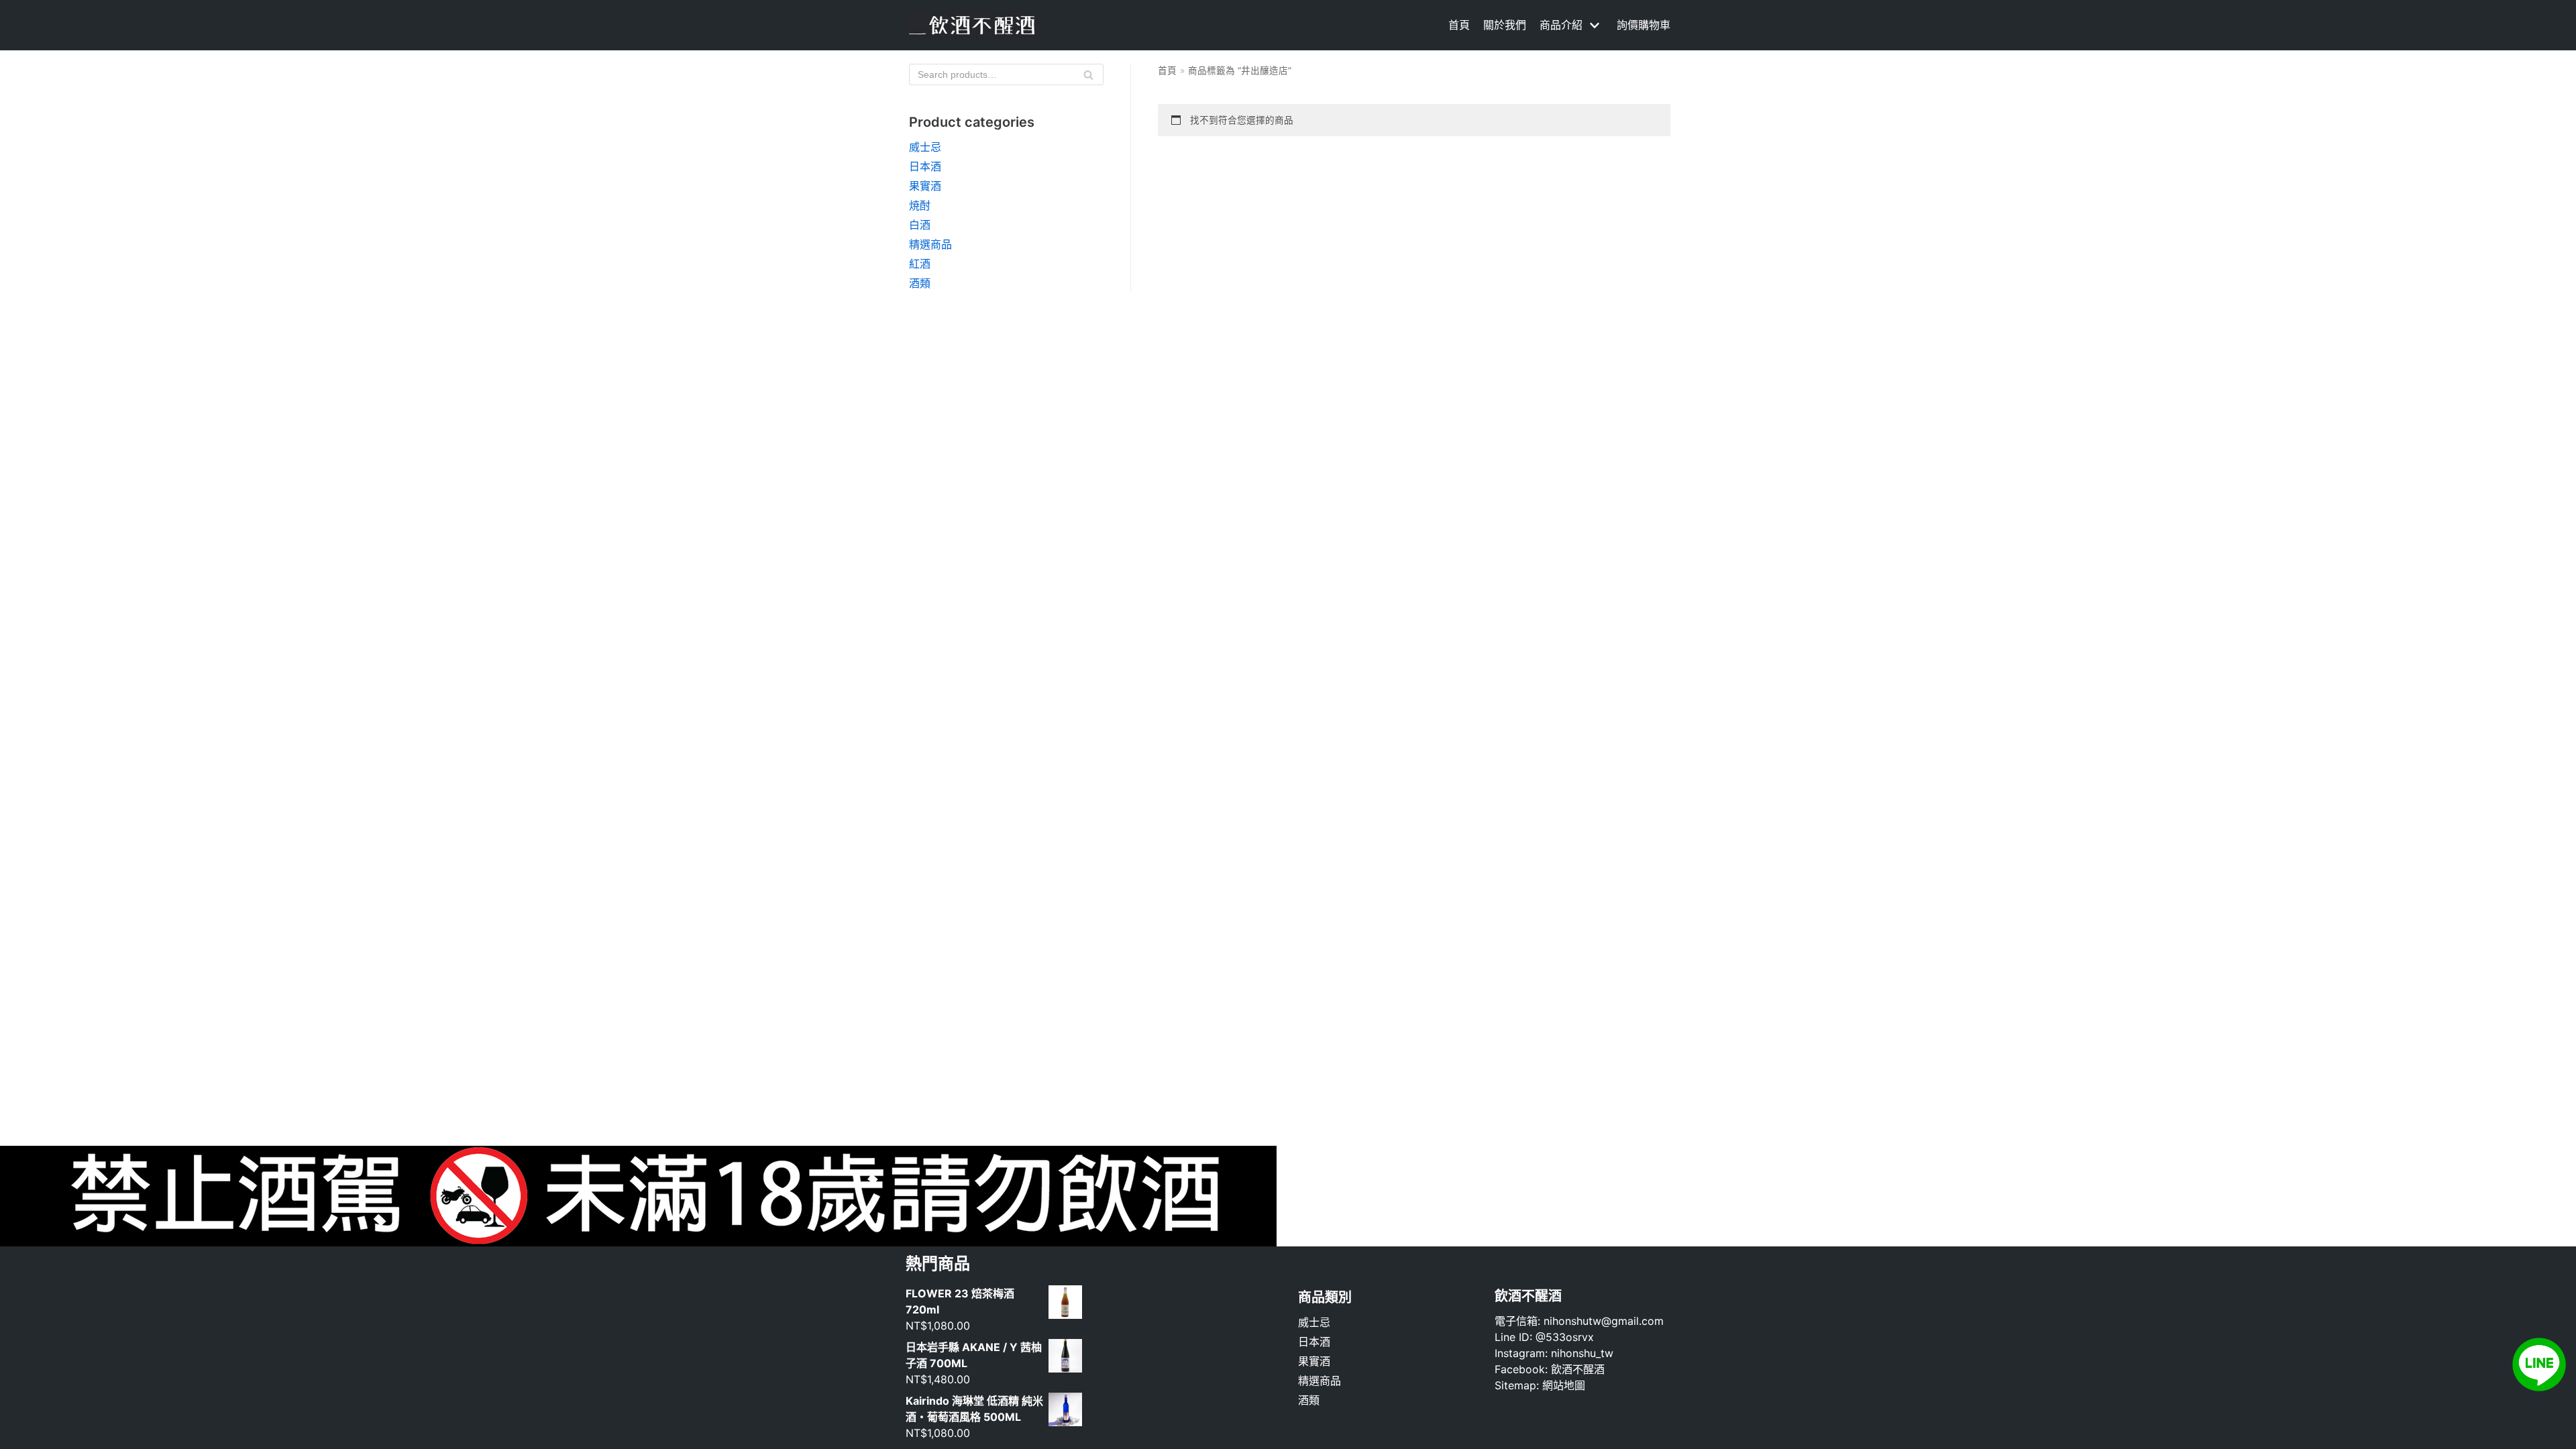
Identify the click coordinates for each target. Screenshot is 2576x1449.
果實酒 (925, 186)
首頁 (1459, 25)
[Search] (1088, 74)
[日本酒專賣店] (973, 25)
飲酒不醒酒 (1578, 1369)
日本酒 (925, 166)
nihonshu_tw (1582, 1353)
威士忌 (925, 147)
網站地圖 (1564, 1385)
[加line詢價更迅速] (2539, 1387)
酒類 (920, 283)
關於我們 (1505, 25)
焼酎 (920, 205)
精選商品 (930, 244)
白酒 (920, 225)
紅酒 (920, 264)
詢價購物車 (1644, 25)
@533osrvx (1565, 1337)
